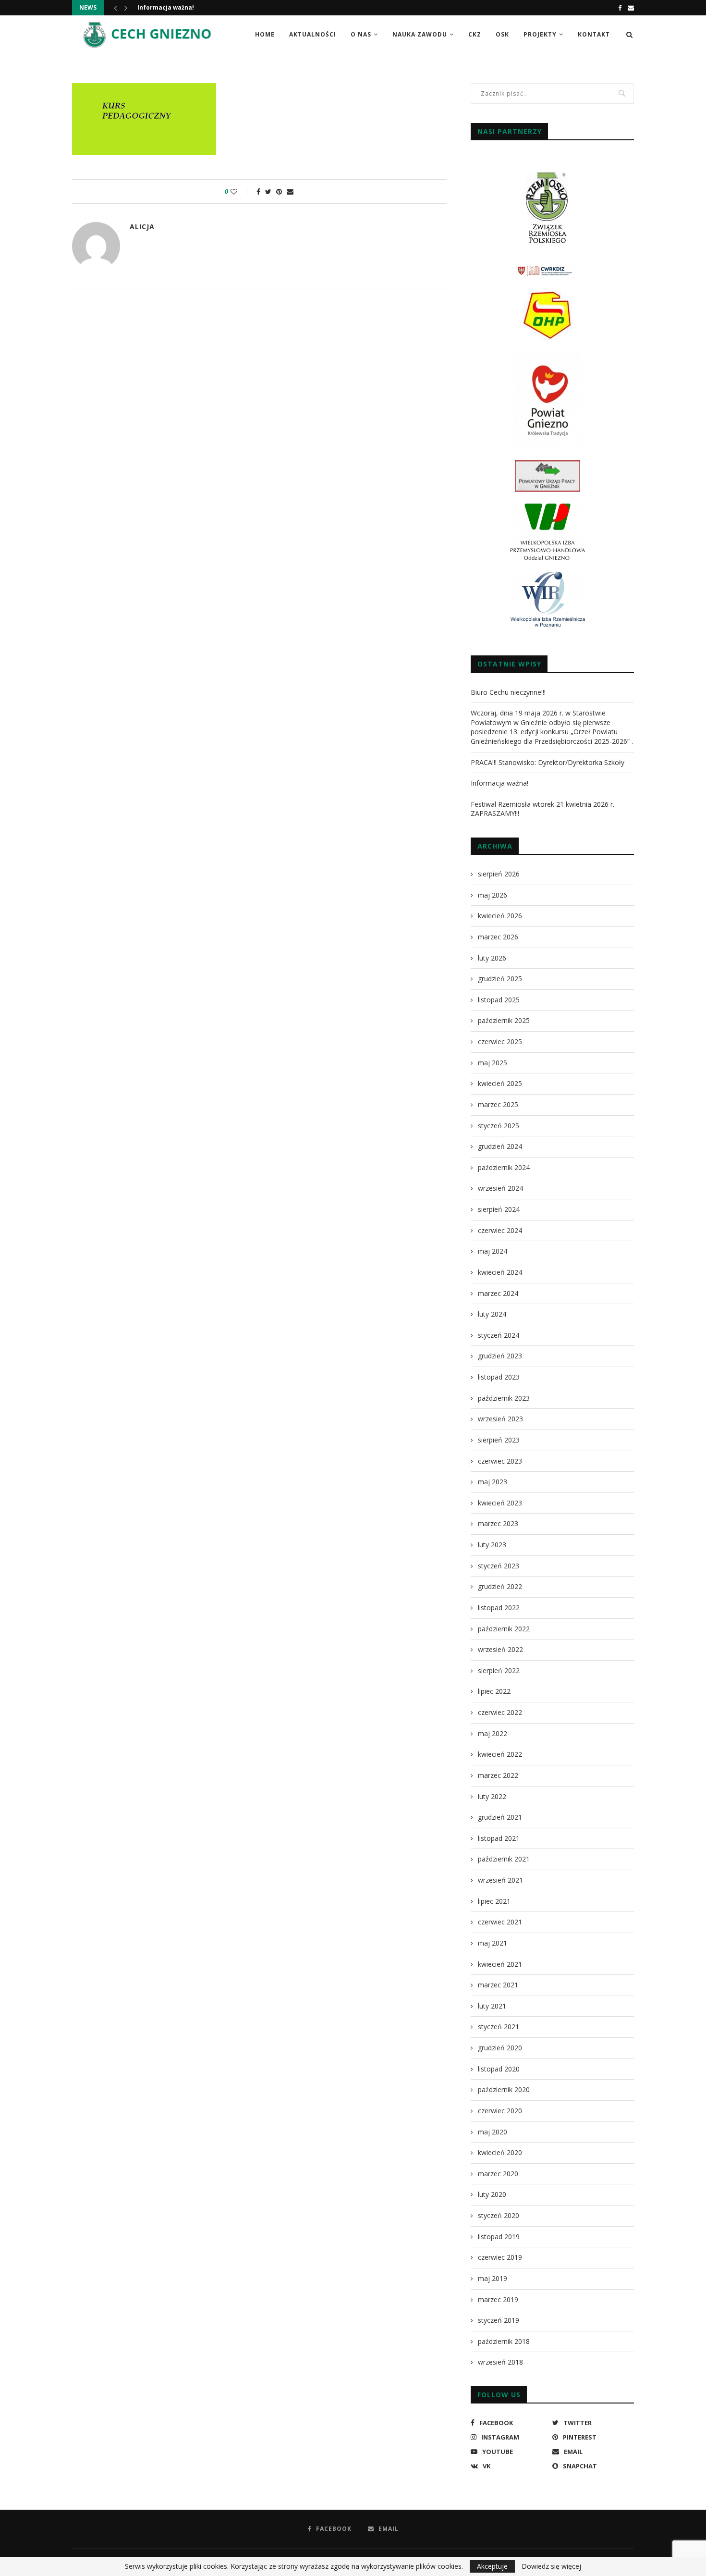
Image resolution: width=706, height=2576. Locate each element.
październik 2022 (504, 1629)
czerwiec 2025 (500, 1041)
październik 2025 (504, 1020)
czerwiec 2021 (500, 1922)
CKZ (475, 34)
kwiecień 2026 (500, 916)
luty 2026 (492, 958)
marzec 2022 (498, 1775)
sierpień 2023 (499, 1440)
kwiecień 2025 (500, 1083)
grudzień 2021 (500, 1817)
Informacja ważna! (166, 7)
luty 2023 (492, 1545)
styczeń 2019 (499, 2320)
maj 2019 (493, 2278)
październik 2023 (504, 1398)
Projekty (540, 34)
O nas (361, 34)
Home (265, 34)
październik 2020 (504, 2089)
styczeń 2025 (499, 1126)
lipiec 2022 (494, 1691)
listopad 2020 (499, 2069)
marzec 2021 (498, 1985)
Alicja (142, 227)
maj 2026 (493, 895)
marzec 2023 (498, 1523)
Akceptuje (492, 2566)
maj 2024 (493, 1251)
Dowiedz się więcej (551, 2566)
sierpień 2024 (499, 1209)
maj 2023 (493, 1482)
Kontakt (594, 34)
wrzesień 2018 (500, 2362)
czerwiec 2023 (500, 1461)
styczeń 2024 (499, 1335)
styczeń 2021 (499, 2027)
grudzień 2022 (500, 1586)
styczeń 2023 (499, 1566)
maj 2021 (493, 1943)
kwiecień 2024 (500, 1272)
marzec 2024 (498, 1293)
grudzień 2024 (500, 1146)
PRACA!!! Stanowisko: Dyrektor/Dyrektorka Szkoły (548, 762)
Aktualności (313, 34)
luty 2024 (492, 1314)
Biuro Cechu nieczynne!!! (508, 692)
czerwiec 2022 (500, 1712)
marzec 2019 (498, 2299)
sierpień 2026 (499, 874)
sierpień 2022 (499, 1670)
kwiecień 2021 (500, 1964)
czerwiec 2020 (500, 2111)
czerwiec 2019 (500, 2257)
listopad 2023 (499, 1377)
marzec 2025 (498, 1104)
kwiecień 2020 (500, 2152)
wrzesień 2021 (500, 1880)
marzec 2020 (498, 2174)
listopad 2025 (499, 1000)
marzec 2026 (498, 937)
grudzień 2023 (500, 1356)
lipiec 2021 (494, 1901)
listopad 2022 (499, 1608)
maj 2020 (493, 2132)
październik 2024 (504, 1167)
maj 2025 (493, 1063)
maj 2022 (493, 1733)
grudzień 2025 (500, 979)
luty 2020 (492, 2194)
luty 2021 (492, 2006)
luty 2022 (492, 1796)
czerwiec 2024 (500, 1230)
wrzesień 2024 (500, 1188)
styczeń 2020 (499, 2215)
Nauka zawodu (420, 34)
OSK (502, 34)
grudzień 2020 (500, 2048)
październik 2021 (504, 1859)
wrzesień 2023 (500, 1419)
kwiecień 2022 (500, 1754)
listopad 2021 (499, 1838)
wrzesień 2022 (500, 1649)
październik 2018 (504, 2341)
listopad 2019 (499, 2237)
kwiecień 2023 (500, 1503)
